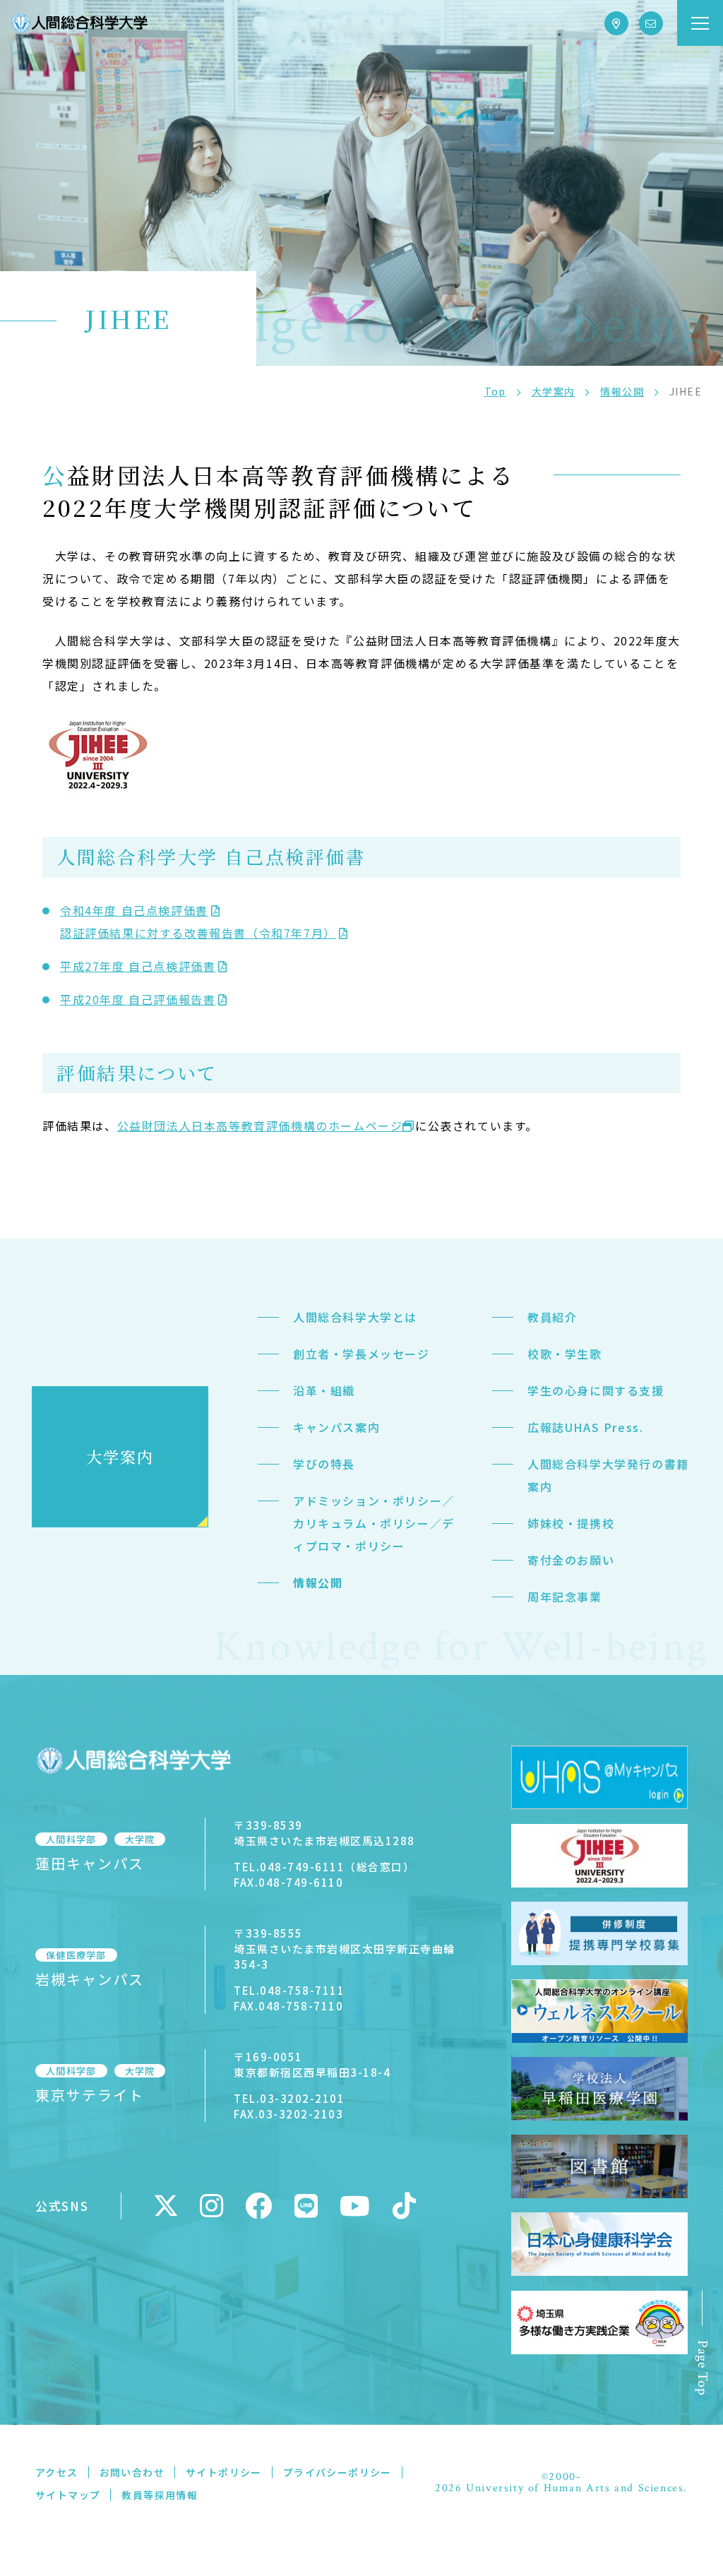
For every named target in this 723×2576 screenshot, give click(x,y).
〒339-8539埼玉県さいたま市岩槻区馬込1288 (324, 1833)
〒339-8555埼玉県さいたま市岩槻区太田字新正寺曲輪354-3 (345, 1949)
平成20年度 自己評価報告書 (138, 999)
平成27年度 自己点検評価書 (138, 966)
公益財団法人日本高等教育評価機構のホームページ (260, 1126)
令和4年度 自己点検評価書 (134, 910)
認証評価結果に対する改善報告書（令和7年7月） (198, 933)
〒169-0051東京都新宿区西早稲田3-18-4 (312, 2064)
